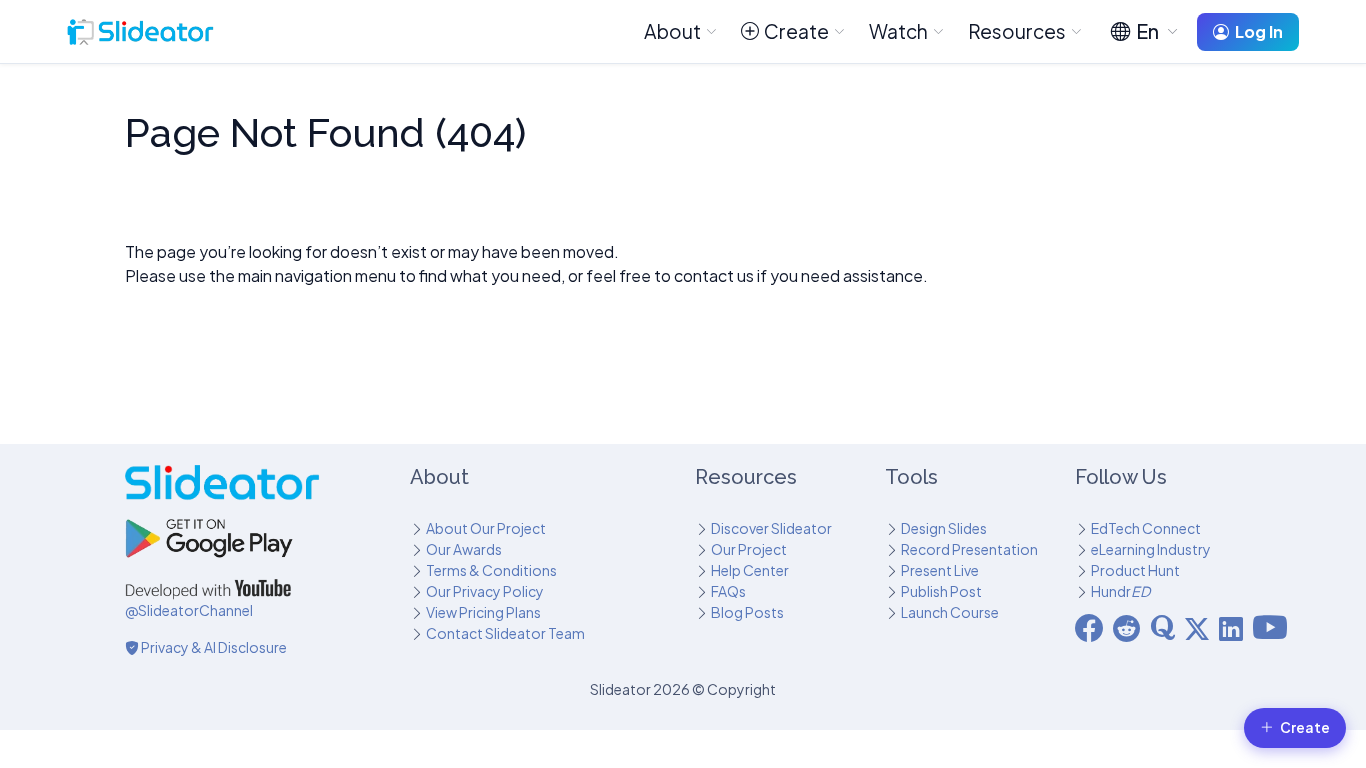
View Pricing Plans (483, 612)
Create (796, 31)
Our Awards (464, 549)
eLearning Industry (1151, 549)
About (672, 31)
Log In (1259, 31)
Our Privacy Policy (485, 591)
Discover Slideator (771, 528)
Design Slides (944, 528)
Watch (898, 31)
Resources (1017, 31)
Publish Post (941, 591)
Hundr (1120, 591)
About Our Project (486, 528)
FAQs (728, 591)
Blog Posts (747, 612)
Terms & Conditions (491, 570)
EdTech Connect (1146, 528)
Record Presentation (969, 549)
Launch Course (950, 612)
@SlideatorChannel (189, 610)
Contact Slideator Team (505, 633)
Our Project (749, 549)
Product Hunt (1135, 570)
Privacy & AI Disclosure (213, 647)
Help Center (750, 570)
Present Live (940, 570)
